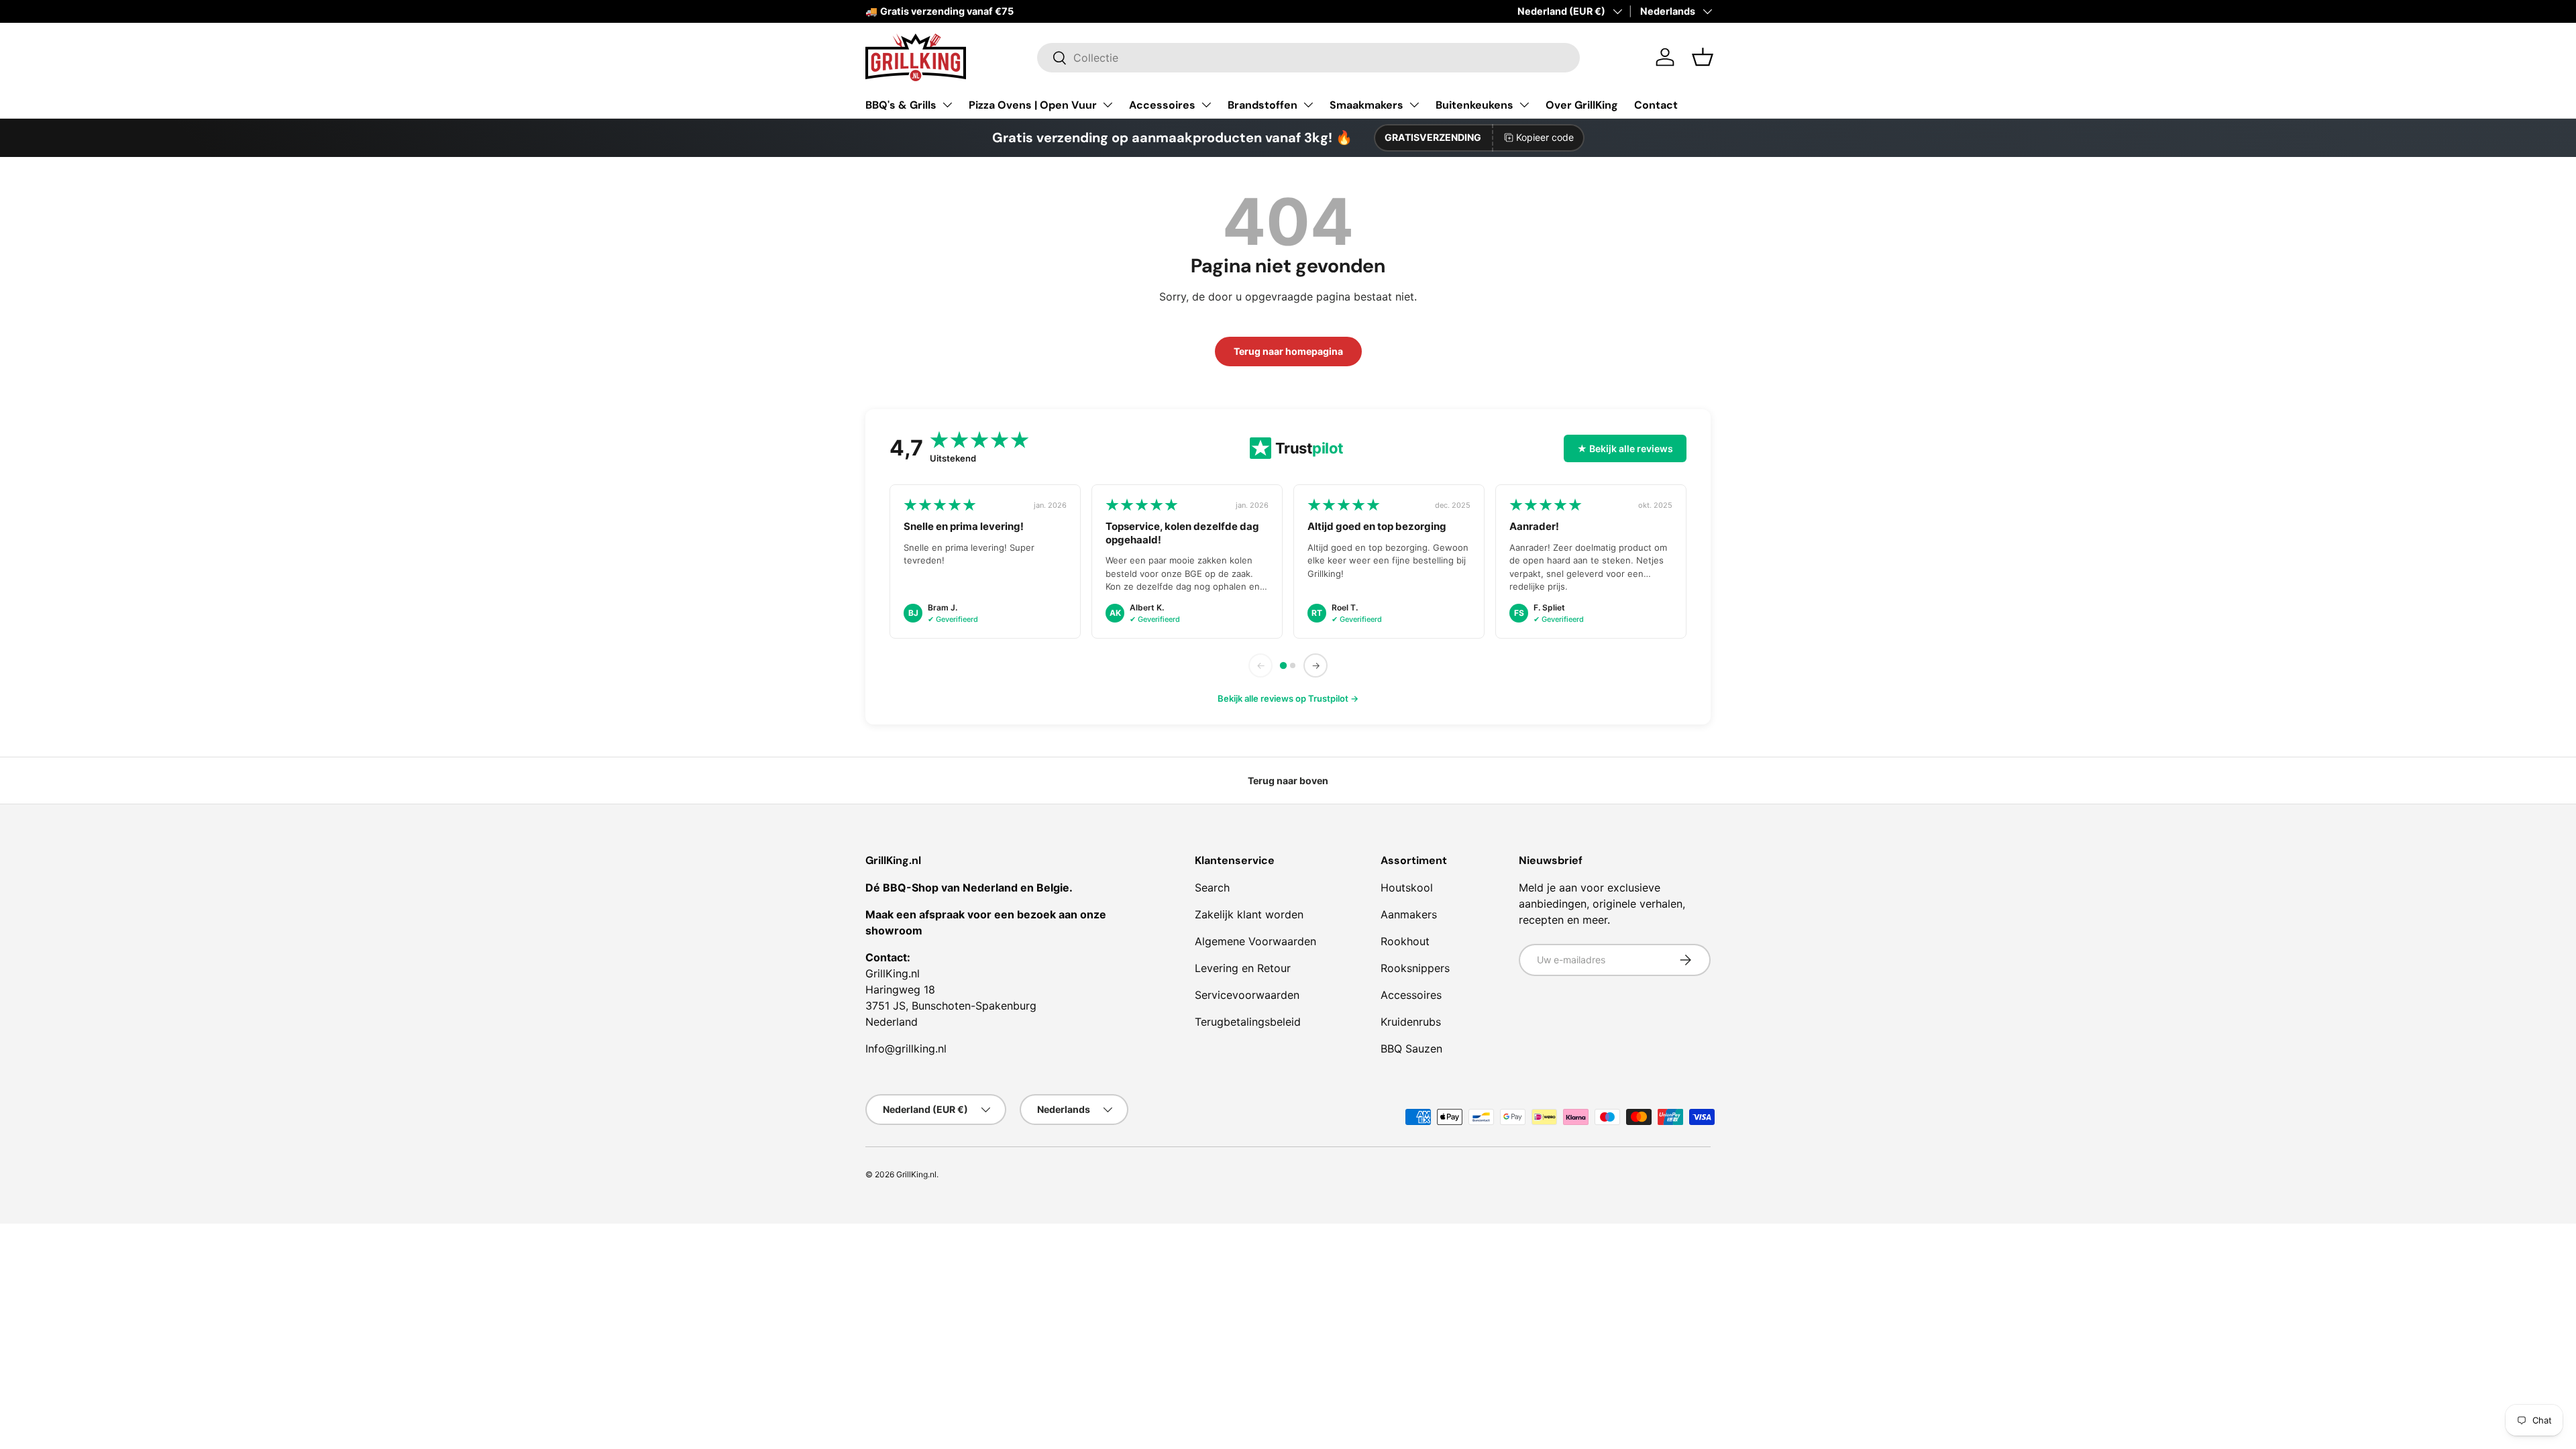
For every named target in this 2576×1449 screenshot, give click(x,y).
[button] (1703, 57)
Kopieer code (1545, 137)
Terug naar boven (1288, 781)
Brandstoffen (1263, 105)
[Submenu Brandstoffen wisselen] (1308, 105)
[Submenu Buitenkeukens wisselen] (1524, 105)
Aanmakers (1409, 914)
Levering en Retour (1243, 968)
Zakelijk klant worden (1249, 914)
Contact (1656, 105)
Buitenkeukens (1474, 105)
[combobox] (1308, 58)
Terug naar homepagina (1288, 351)
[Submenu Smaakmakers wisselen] (1414, 105)
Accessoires (1162, 105)
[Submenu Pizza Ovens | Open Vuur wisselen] (1108, 105)
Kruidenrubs (1411, 1022)
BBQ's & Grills (901, 105)
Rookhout (1405, 941)
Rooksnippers (1415, 968)
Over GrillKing (1582, 105)
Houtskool (1407, 888)
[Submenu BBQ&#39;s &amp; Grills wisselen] (947, 105)
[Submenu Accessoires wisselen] (1206, 105)
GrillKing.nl (916, 1174)
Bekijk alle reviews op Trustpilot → (1288, 698)
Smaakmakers (1366, 105)
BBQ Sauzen (1411, 1049)
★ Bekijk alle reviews (1625, 448)
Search (1212, 888)
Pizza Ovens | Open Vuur (1033, 105)
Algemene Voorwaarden (1255, 941)
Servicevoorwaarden (1247, 995)
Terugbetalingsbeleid (1248, 1022)
